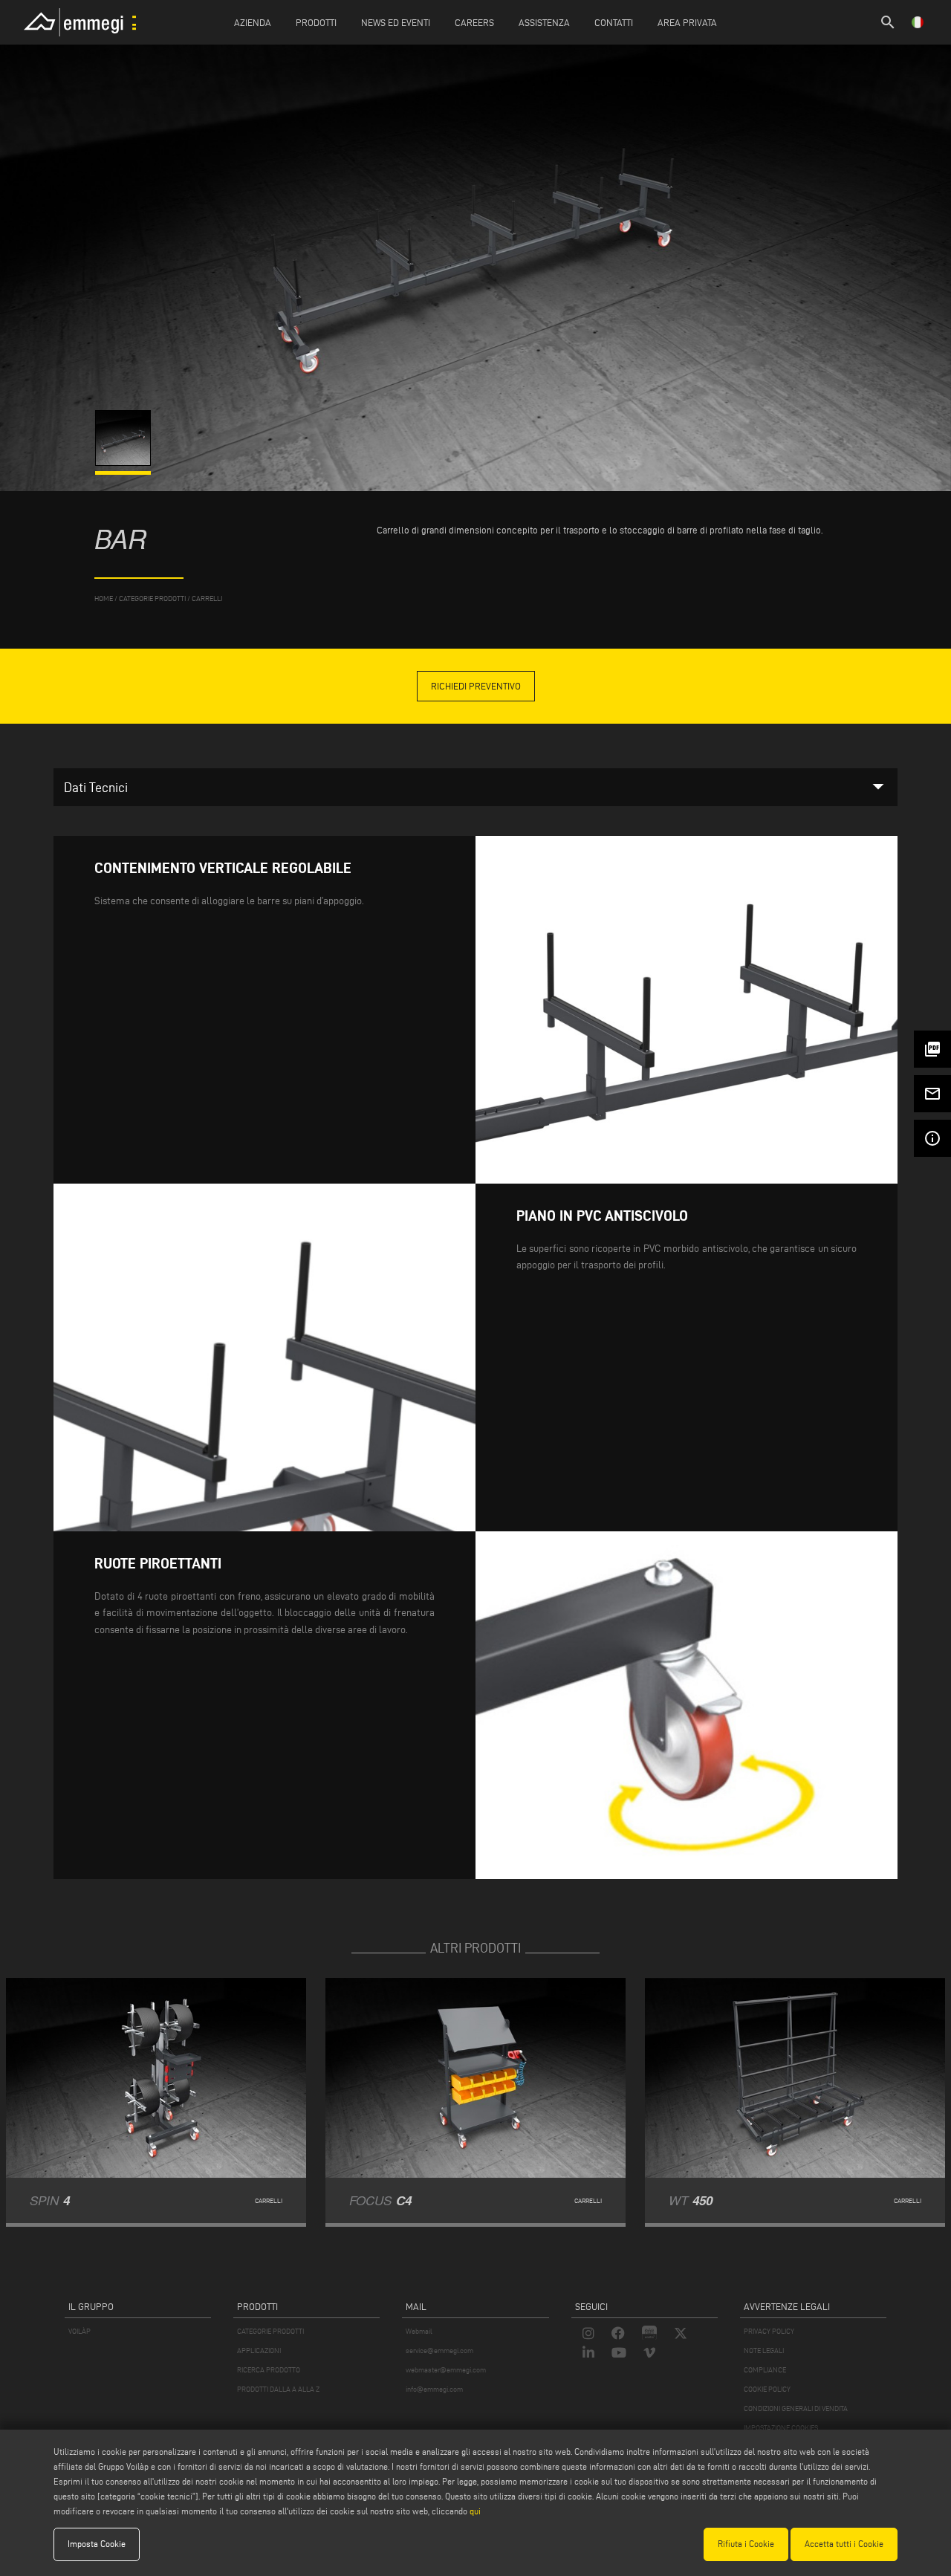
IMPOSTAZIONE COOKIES (781, 2428)
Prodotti (316, 22)
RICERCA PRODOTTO (269, 2370)
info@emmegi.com (434, 2389)
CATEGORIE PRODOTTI (270, 2331)
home (104, 598)
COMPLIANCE (765, 2370)
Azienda (253, 22)
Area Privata (687, 22)
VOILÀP (79, 2331)
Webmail (419, 2331)
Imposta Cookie (97, 2544)
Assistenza (544, 22)
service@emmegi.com (439, 2350)
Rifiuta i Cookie (746, 2544)
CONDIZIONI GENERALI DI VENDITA (796, 2408)
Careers (474, 22)
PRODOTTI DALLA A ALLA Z (278, 2389)
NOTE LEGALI (764, 2350)
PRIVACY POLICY (769, 2331)
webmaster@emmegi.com (446, 2370)
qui (475, 2511)
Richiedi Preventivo (476, 686)
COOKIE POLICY (767, 2389)
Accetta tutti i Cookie (844, 2544)
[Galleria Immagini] (124, 462)
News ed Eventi (396, 22)
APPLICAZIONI (259, 2350)
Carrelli (207, 598)
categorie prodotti (152, 598)
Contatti (614, 22)
